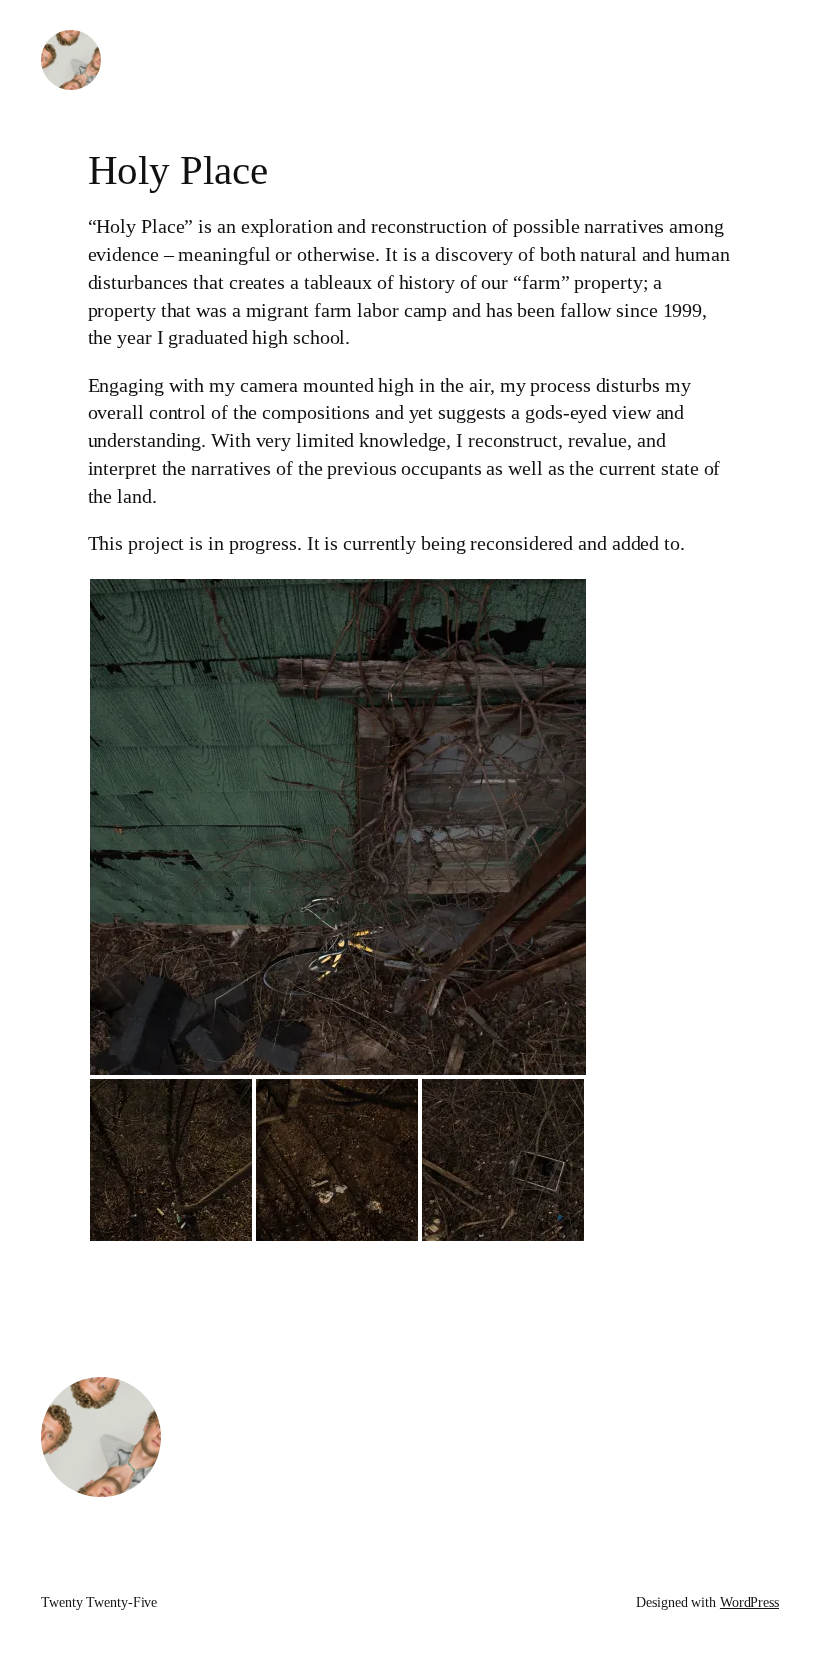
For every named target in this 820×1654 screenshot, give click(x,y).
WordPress (749, 1602)
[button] (338, 827)
